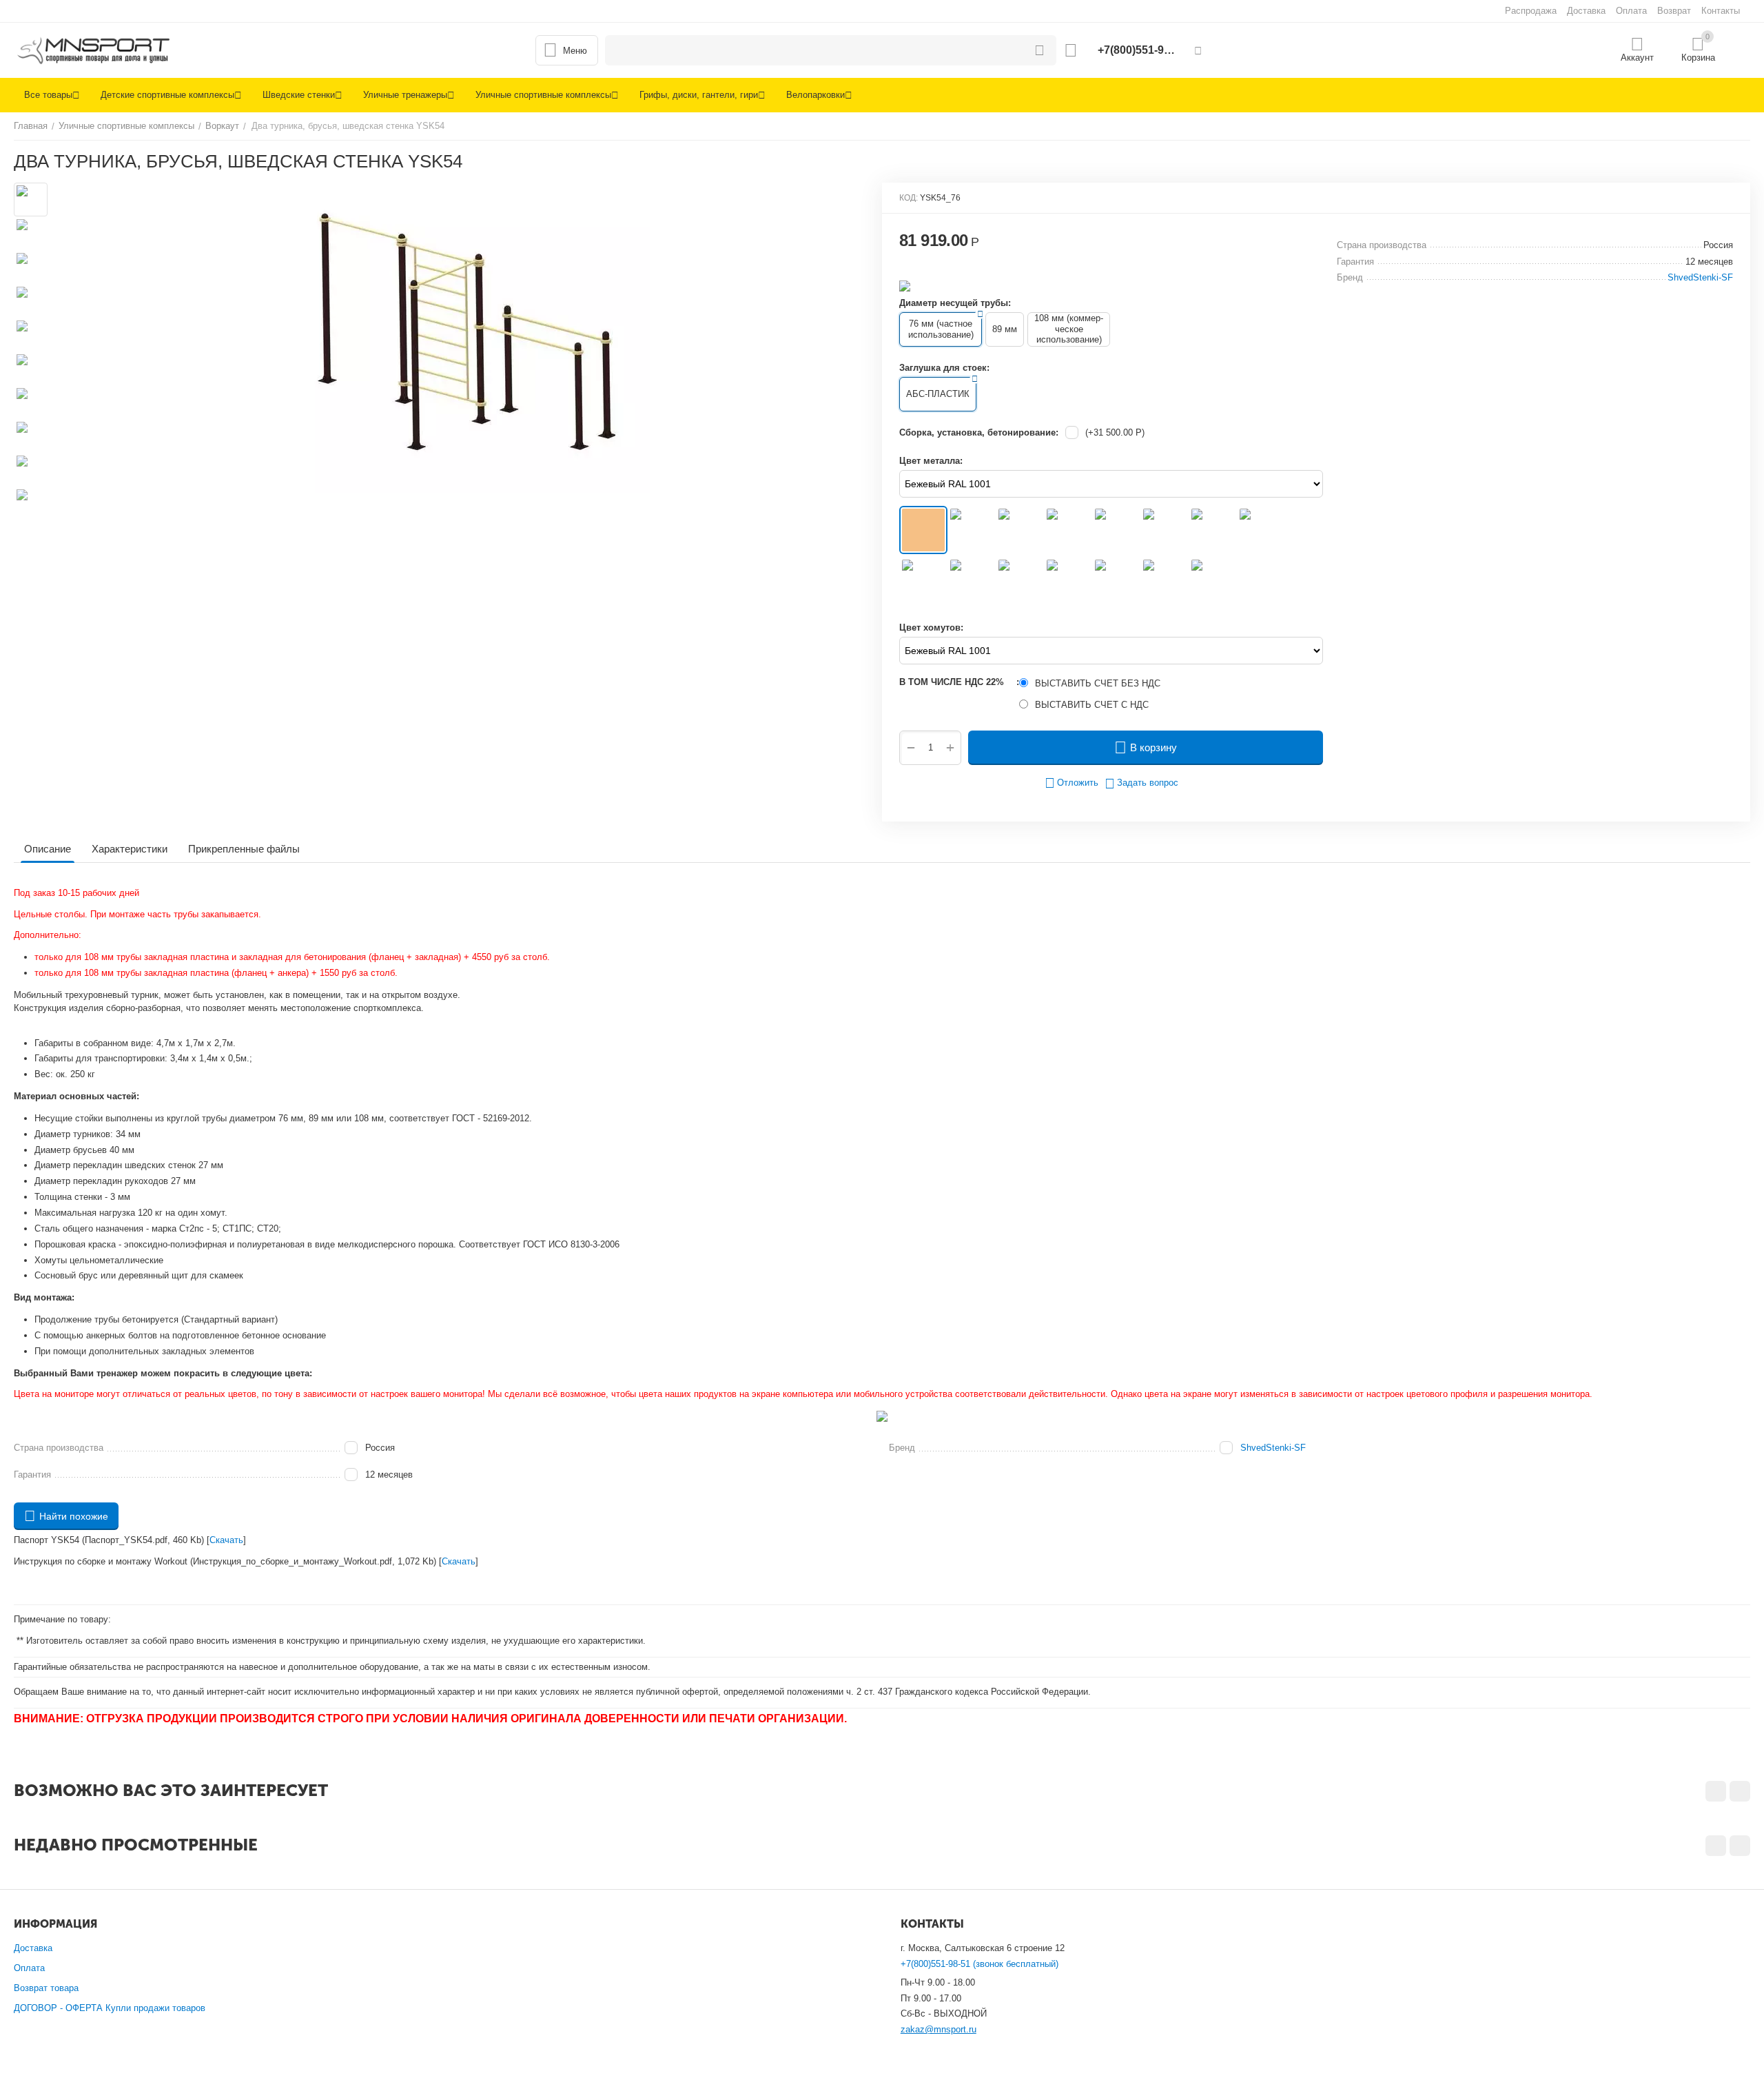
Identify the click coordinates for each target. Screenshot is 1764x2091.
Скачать (226, 1540)
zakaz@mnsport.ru (939, 2029)
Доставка (33, 1948)
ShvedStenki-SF (1273, 1448)
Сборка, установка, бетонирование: (979, 432)
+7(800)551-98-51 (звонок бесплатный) (980, 1964)
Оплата (29, 1968)
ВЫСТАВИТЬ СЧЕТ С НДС (1092, 705)
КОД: (909, 198)
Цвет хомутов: (931, 628)
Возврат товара (46, 1988)
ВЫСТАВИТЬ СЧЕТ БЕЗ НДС (1098, 683)
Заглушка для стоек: (944, 368)
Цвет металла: (931, 461)
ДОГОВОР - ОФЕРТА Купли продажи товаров (110, 2008)
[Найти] (1039, 50)
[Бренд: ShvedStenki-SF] (905, 285)
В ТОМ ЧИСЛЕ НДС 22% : (959, 682)
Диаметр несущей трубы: (955, 303)
